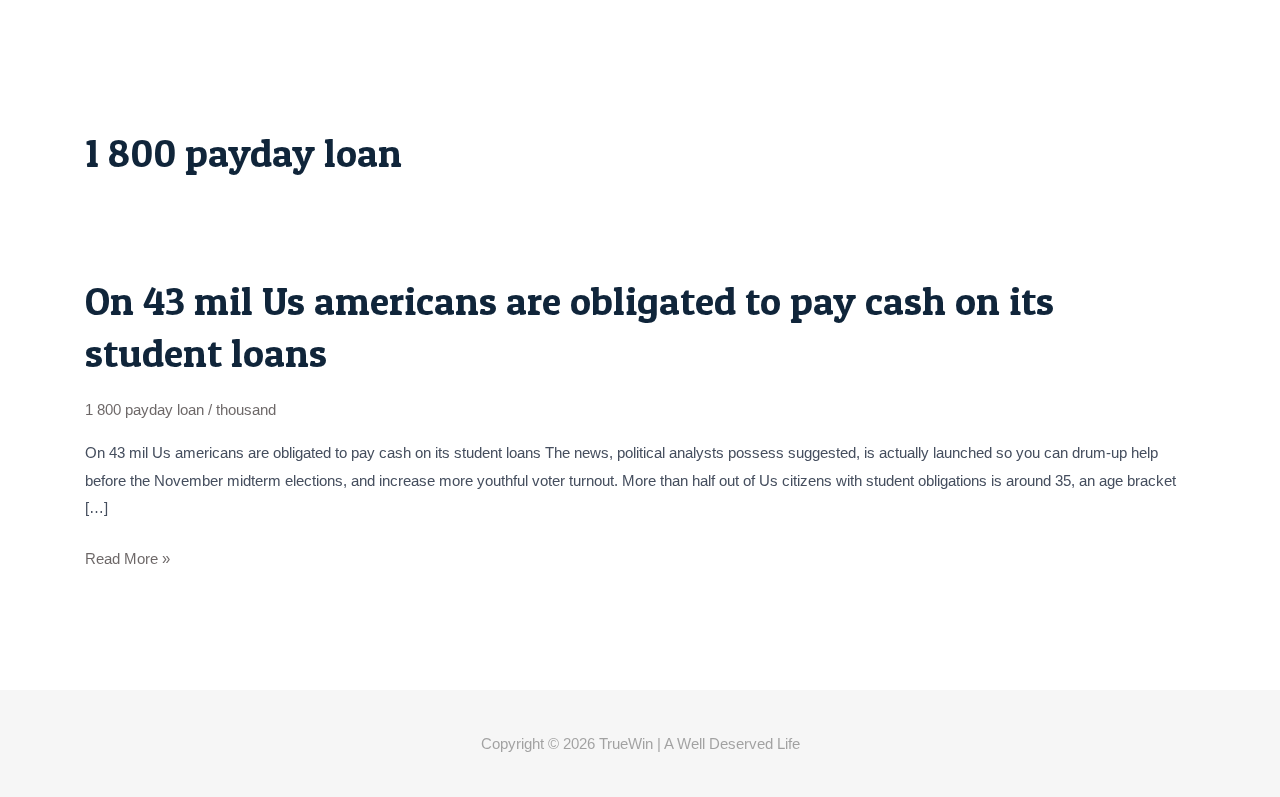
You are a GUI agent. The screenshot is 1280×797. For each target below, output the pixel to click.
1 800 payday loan (144, 409)
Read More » (127, 559)
